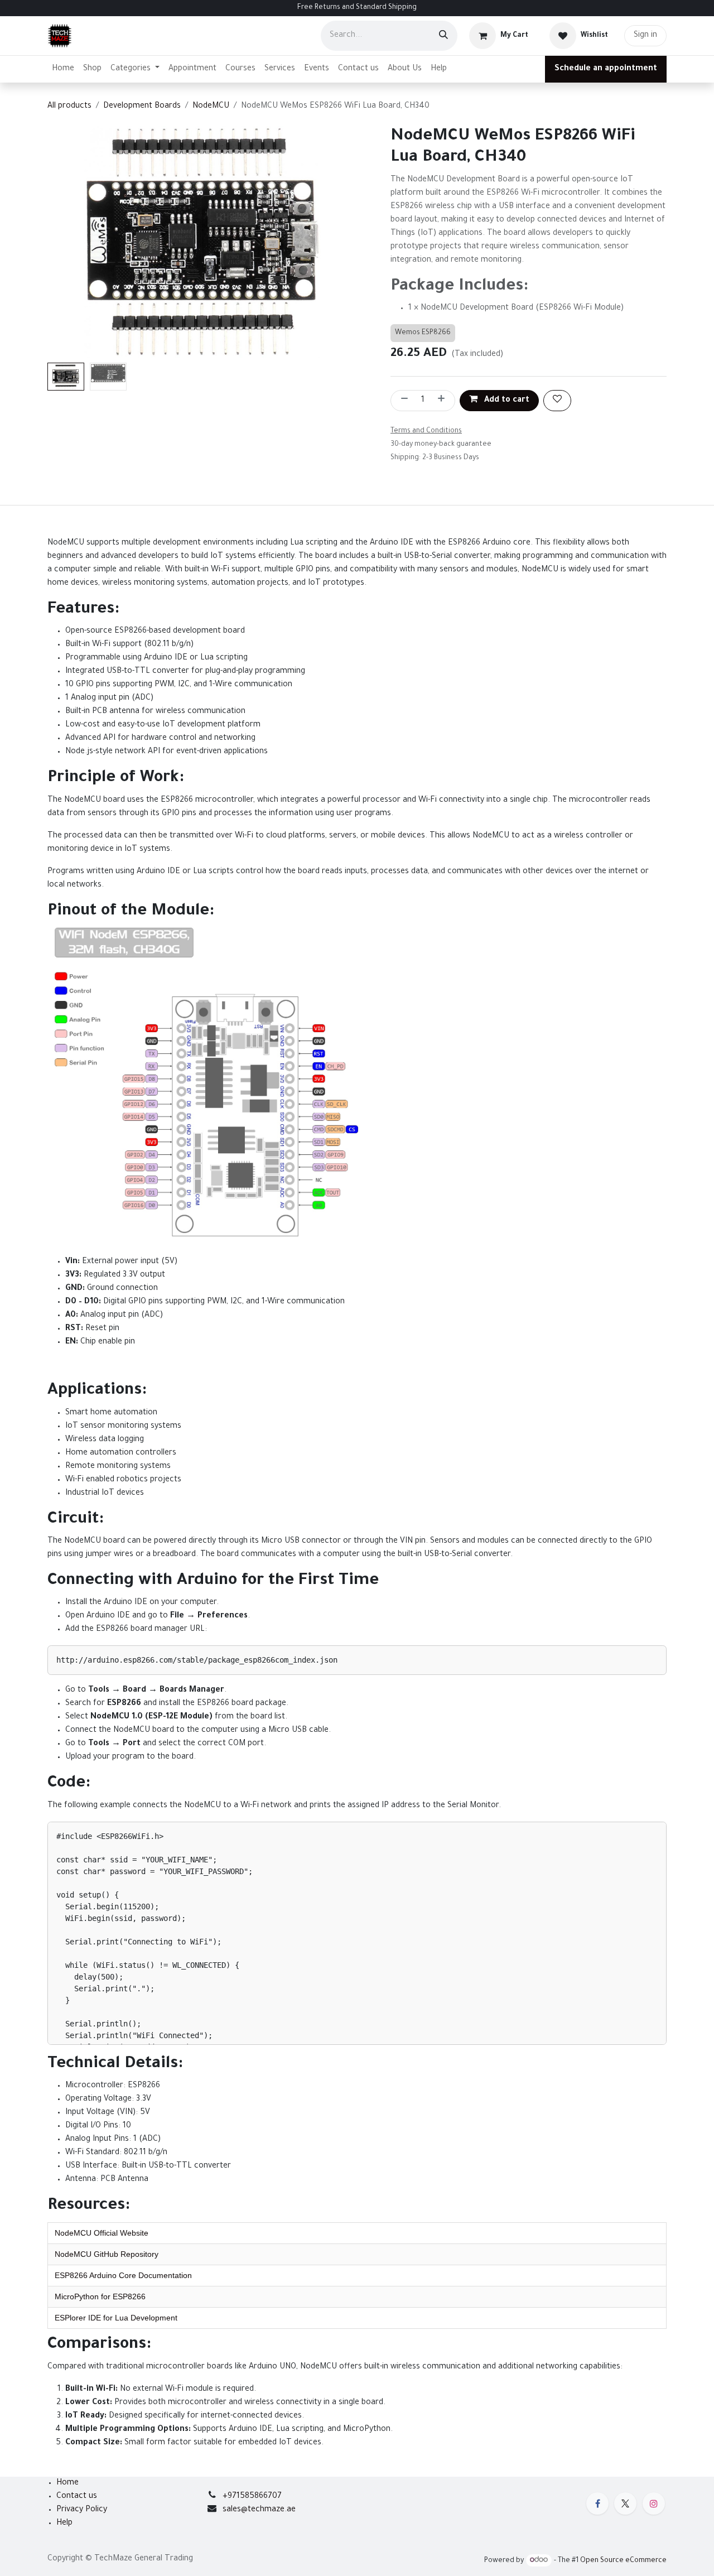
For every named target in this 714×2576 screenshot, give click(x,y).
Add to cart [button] (506, 401)
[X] (625, 2503)
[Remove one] (402, 401)
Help (64, 2524)
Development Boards (142, 107)
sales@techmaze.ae (259, 2510)
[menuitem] (63, 69)
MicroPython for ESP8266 (100, 2296)
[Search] (443, 36)
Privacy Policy (82, 2510)
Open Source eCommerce (623, 2561)
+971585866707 (252, 2497)
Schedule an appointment (606, 69)
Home (67, 2483)
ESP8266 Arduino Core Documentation (123, 2275)
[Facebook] (597, 2503)
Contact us (77, 2497)
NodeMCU (211, 107)
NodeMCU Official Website (102, 2233)
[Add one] (443, 401)
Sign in (645, 36)
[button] (63, 242)
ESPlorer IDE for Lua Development (116, 2318)
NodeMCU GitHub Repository (107, 2254)
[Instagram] (654, 2503)
